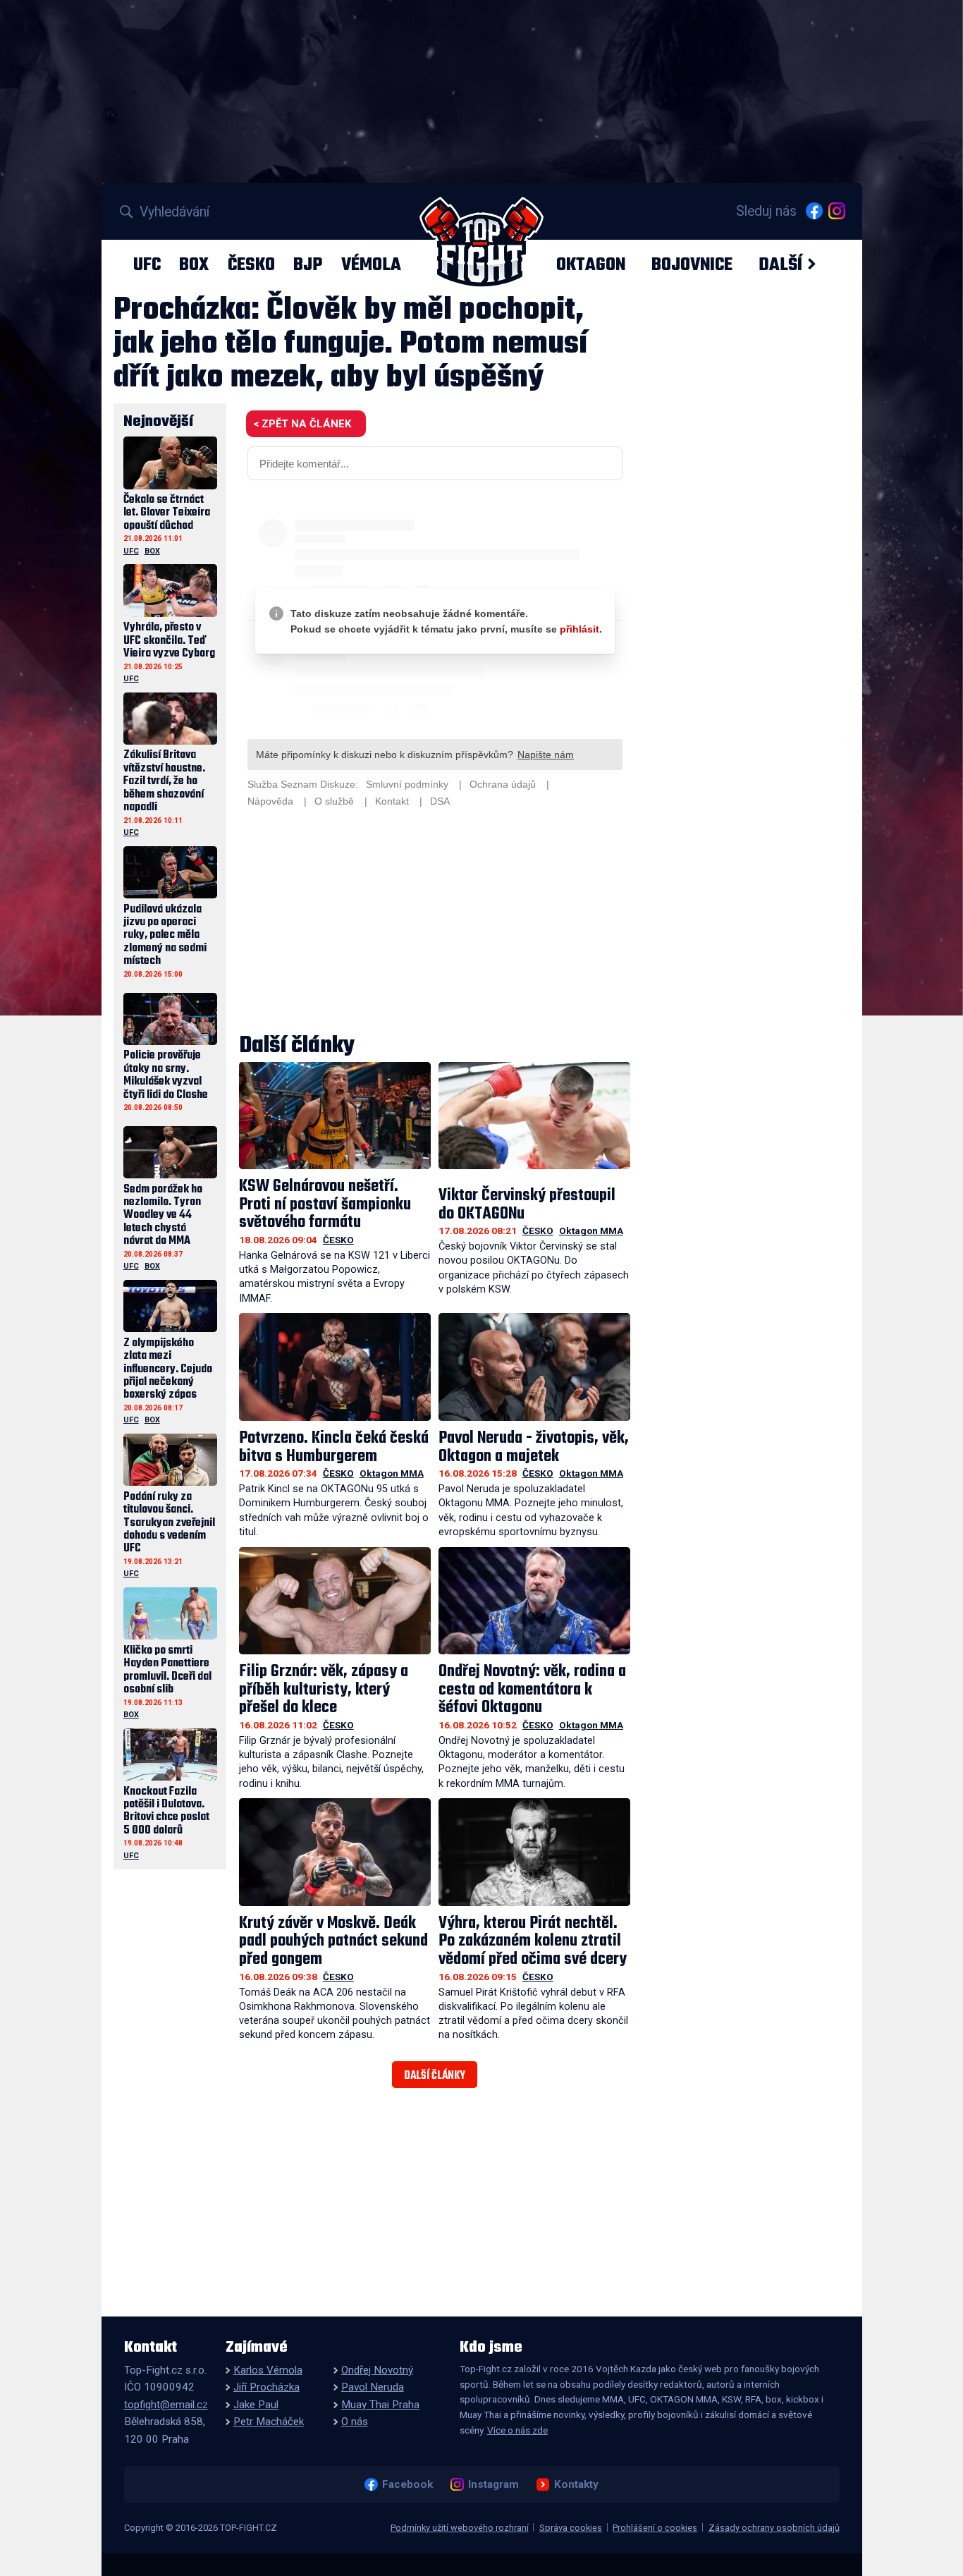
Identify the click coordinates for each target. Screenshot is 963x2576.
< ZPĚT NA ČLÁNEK (302, 424)
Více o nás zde (517, 2430)
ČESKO (251, 264)
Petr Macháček (269, 2422)
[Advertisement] (435, 922)
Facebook (407, 2484)
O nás (355, 2422)
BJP (308, 264)
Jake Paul (256, 2405)
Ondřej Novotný (377, 2370)
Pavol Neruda (373, 2387)
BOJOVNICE (692, 264)
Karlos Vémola (268, 2370)
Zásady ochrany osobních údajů (774, 2528)
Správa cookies (571, 2528)
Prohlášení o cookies (655, 2528)
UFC (147, 264)
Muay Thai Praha (380, 2405)
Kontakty (576, 2484)
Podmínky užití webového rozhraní (460, 2528)
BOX (194, 264)
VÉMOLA (371, 264)
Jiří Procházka (266, 2387)
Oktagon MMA (591, 1231)
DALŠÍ (780, 264)
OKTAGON (591, 264)
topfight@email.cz (166, 2405)
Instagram (493, 2484)
